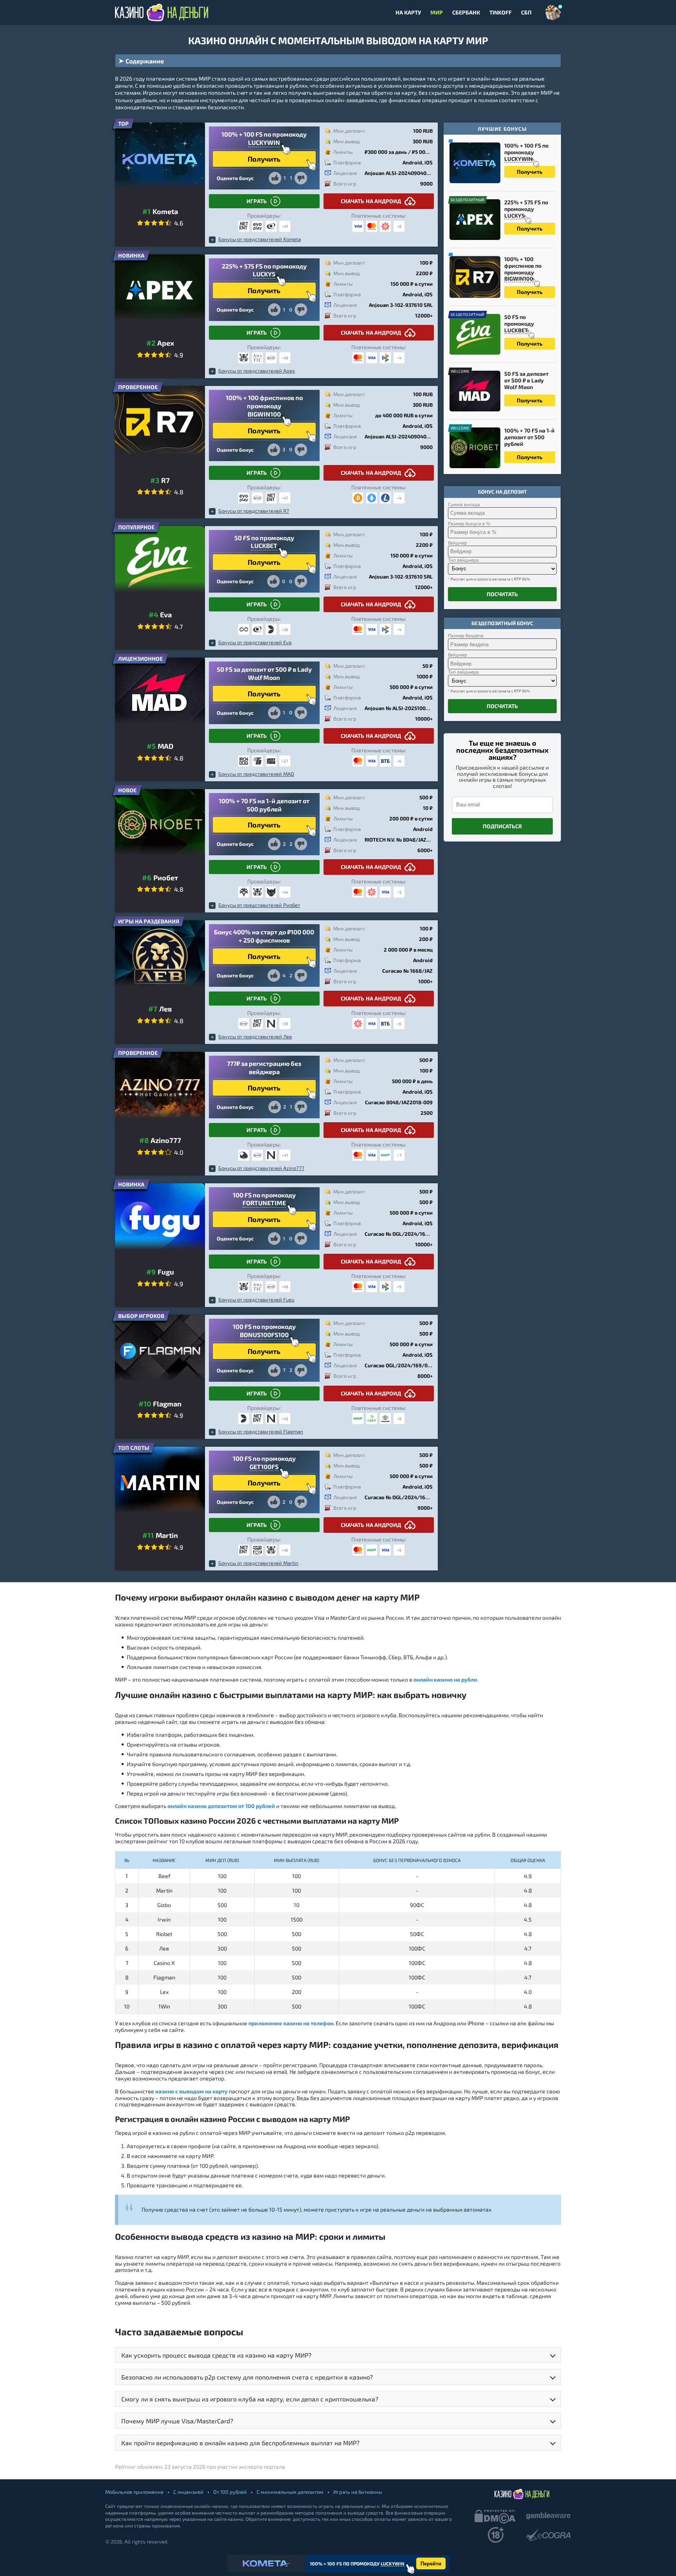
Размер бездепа (466, 635)
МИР (437, 13)
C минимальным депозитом (290, 2492)
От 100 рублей (230, 2492)
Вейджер (458, 543)
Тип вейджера (463, 560)
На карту (408, 13)
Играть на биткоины (358, 2492)
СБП (526, 13)
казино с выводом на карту (191, 2091)
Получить (530, 172)
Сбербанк (466, 13)
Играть (257, 201)
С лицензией (188, 2492)
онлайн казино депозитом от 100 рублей (221, 1806)
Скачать (371, 201)
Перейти (431, 2564)
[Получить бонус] (553, 13)
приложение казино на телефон (291, 2023)
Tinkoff (501, 13)
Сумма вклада (464, 504)
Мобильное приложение (134, 2492)
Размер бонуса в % (469, 523)
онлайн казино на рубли (445, 1680)
